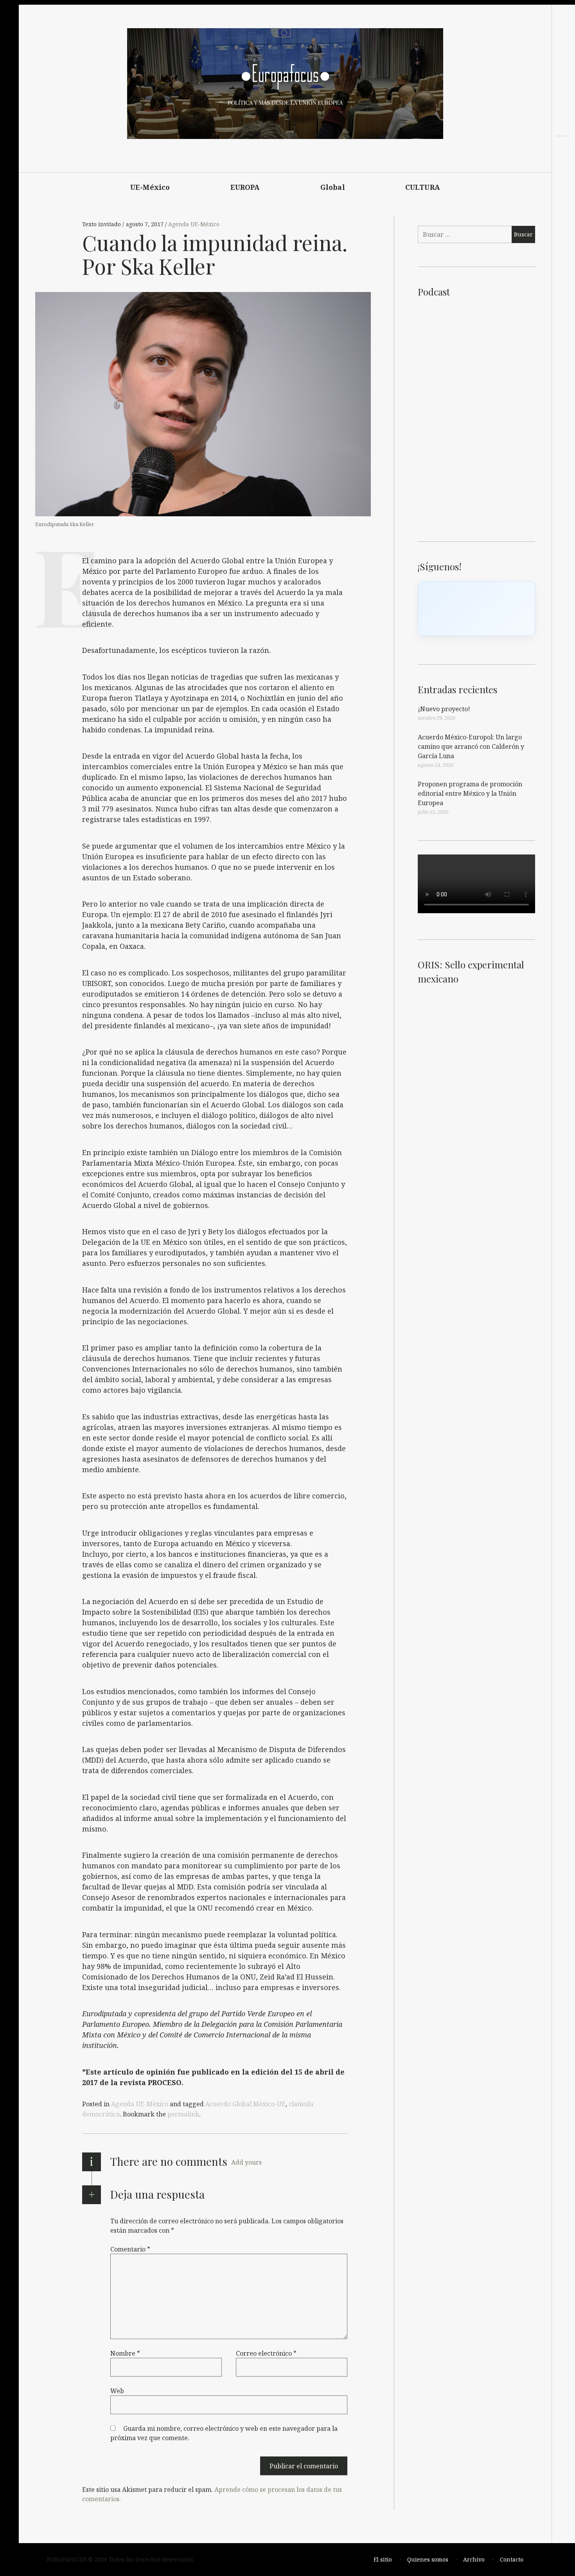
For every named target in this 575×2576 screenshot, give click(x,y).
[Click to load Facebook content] (476, 609)
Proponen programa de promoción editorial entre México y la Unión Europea (470, 793)
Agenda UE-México (194, 224)
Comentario (130, 2249)
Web (117, 2391)
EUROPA (245, 187)
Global (333, 187)
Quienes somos (428, 2559)
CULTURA (423, 187)
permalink (183, 2114)
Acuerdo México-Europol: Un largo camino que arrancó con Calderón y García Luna (471, 746)
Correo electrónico (266, 2353)
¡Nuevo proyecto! (444, 709)
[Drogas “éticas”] (563, 180)
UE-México (150, 187)
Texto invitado (102, 224)
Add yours (246, 2162)
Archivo (474, 2559)
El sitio (383, 2559)
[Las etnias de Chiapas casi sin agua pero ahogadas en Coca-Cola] (563, 166)
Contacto (512, 2559)
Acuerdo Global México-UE (245, 2104)
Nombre (125, 2353)
